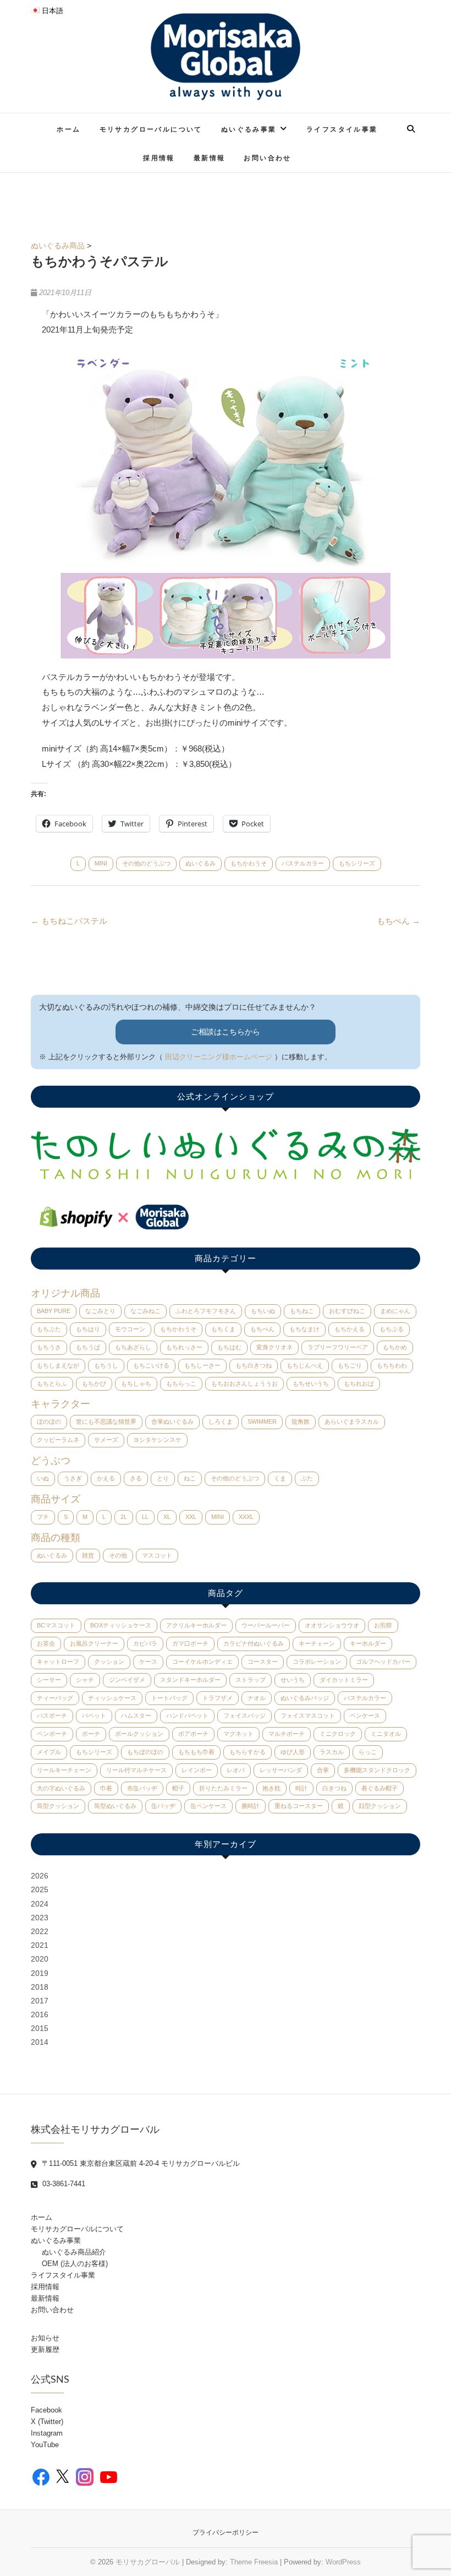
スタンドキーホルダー (190, 1680)
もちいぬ (263, 1311)
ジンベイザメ (127, 1680)
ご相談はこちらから (226, 1032)
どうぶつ (51, 1461)
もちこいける (151, 1365)
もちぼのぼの (145, 1752)
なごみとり (100, 1311)
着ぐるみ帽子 (380, 1788)
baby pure (54, 1311)
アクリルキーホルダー (196, 1625)
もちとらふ (52, 1384)
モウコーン (130, 1329)
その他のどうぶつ (146, 863)
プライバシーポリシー (226, 2533)
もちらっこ (181, 1384)
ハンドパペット (187, 1715)
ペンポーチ (52, 1734)
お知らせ (45, 2338)
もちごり (350, 1365)
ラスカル (332, 1752)
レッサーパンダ (281, 1770)
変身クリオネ (274, 1347)
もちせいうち (311, 1384)
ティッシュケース (112, 1698)
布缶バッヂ (142, 1788)
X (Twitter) (47, 2422)
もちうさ (49, 1347)
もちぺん (398, 921)
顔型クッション (380, 1806)
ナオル (257, 1698)
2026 (40, 1876)
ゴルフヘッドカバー (383, 1662)
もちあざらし (133, 1347)
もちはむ (229, 1347)
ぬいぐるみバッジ (305, 1698)
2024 (40, 1904)
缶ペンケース (208, 1806)
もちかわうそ (249, 863)
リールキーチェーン (64, 1770)
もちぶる (392, 1329)
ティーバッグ (55, 1698)
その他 (118, 1555)
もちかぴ (94, 1384)
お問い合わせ (267, 158)
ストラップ (251, 1680)
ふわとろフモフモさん (206, 1311)
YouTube (45, 2445)
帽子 (178, 1788)
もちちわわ (392, 1365)
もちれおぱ (359, 1384)
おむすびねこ (347, 1311)
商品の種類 (56, 1538)
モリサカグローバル (148, 2562)
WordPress (343, 2562)
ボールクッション (139, 1734)
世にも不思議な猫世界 (106, 1422)
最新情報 (210, 158)
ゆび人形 (293, 1752)
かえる (106, 1478)
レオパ (236, 1770)
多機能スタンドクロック (377, 1770)
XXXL (246, 1517)
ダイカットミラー (344, 1680)
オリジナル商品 (65, 1293)
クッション (109, 1662)
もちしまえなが (58, 1365)
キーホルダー (368, 1643)
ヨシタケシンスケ (157, 1440)
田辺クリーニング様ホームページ (219, 1057)
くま (280, 1478)
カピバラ (145, 1643)
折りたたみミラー (223, 1788)
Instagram (47, 2433)
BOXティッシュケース (121, 1625)
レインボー (197, 1770)
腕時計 (251, 1806)
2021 (40, 1945)
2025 (40, 1889)
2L (124, 1517)
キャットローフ (58, 1662)
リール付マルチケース (136, 1770)
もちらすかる (248, 1752)
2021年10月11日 (64, 293)
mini (101, 863)
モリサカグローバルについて (151, 129)
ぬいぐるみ (200, 863)
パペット (94, 1715)
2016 (40, 2014)
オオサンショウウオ (332, 1625)
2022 (40, 1931)
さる (136, 1478)
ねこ (190, 1478)
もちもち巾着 (196, 1752)
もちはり (88, 1329)
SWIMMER (262, 1422)
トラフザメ (218, 1698)
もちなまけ (304, 1329)
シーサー (49, 1680)
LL (145, 1517)
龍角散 (301, 1422)
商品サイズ (56, 1499)
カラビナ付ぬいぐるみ (254, 1643)
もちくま (223, 1329)
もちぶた (49, 1329)
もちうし (106, 1365)
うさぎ (73, 1478)
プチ (43, 1517)
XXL (191, 1517)
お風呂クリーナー (94, 1643)
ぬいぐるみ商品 (58, 246)
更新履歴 (45, 2349)
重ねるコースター (299, 1806)
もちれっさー (184, 1347)
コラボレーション (317, 1662)
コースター (263, 1662)
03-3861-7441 (63, 2184)
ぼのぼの (49, 1422)
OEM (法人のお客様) (75, 2264)
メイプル (49, 1752)
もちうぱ (88, 1347)
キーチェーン (317, 1643)
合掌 (323, 1770)
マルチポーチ (287, 1734)
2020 (40, 1959)
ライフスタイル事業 (342, 129)
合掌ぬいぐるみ (172, 1422)
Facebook (46, 2410)
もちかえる (350, 1329)
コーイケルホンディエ (202, 1662)
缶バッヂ (163, 1806)
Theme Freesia (254, 2562)
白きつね (334, 1788)
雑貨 (88, 1555)
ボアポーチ (193, 1734)
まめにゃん (395, 1311)
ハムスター (136, 1715)
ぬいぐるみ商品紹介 (74, 2252)
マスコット (157, 1555)
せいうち (293, 1680)
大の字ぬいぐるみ (61, 1788)
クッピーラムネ (58, 1440)
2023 (40, 1918)
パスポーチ (52, 1715)
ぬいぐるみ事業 (249, 129)
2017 (40, 2001)
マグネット (238, 1734)
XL (167, 1517)
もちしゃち (136, 1384)
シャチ (85, 1680)
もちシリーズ (357, 863)
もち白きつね (254, 1365)
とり (163, 1478)
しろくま (221, 1422)
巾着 (106, 1788)
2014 (40, 2042)
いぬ (43, 1478)
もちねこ (302, 1311)
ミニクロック (338, 1734)
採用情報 (159, 158)
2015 (40, 2028)
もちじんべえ (305, 1365)
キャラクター (61, 1404)
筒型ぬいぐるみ (115, 1806)
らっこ (368, 1752)
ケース (148, 1662)
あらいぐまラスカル (352, 1422)
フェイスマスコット (308, 1715)
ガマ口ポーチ (190, 1643)
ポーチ (91, 1734)
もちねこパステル (69, 921)
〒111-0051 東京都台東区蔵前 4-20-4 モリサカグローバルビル (140, 2163)
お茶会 (46, 1643)
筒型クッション (58, 1806)
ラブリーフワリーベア (338, 1347)
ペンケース (365, 1715)
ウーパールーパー (266, 1625)
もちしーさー (202, 1365)
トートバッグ (169, 1698)
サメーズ (106, 1440)
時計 (301, 1788)
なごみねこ (145, 1311)
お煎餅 (383, 1625)
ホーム (68, 129)
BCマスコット (56, 1625)
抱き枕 (271, 1788)
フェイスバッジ (244, 1715)
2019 (40, 1973)
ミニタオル (386, 1734)
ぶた (307, 1478)
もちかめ (395, 1347)
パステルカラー (303, 863)
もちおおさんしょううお (244, 1384)
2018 (40, 1987)
